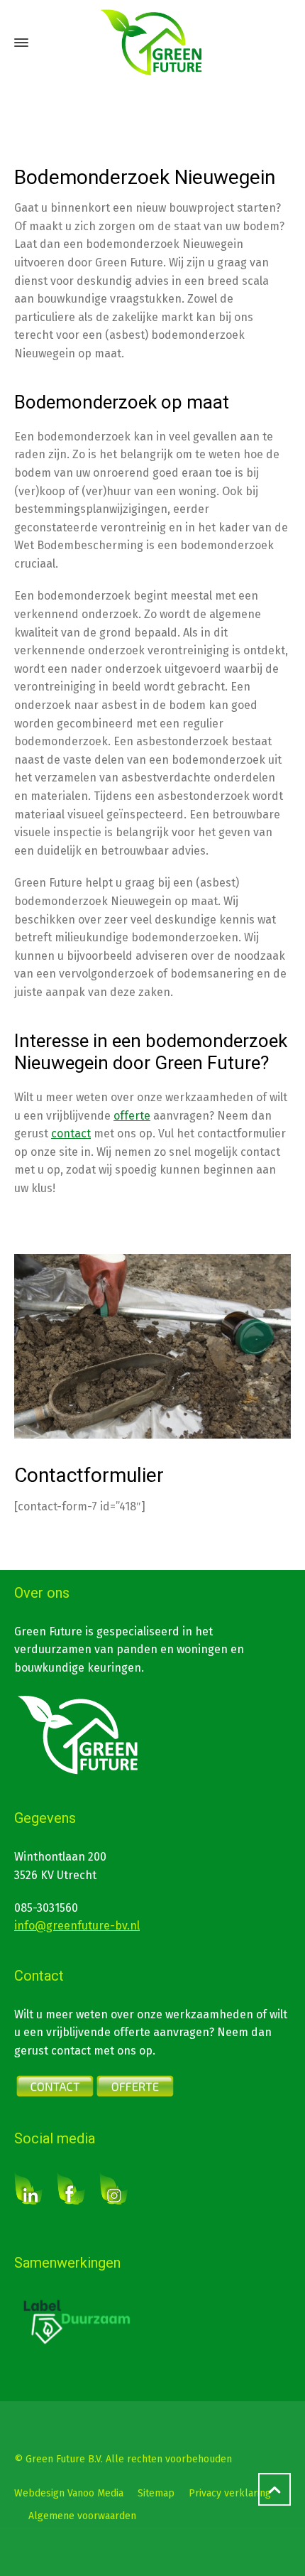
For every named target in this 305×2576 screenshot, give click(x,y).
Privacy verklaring (230, 2493)
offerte (132, 1116)
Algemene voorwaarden (82, 2516)
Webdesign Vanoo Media (69, 2493)
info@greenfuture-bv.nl (77, 1926)
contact (71, 1133)
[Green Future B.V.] (152, 43)
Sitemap (156, 2493)
